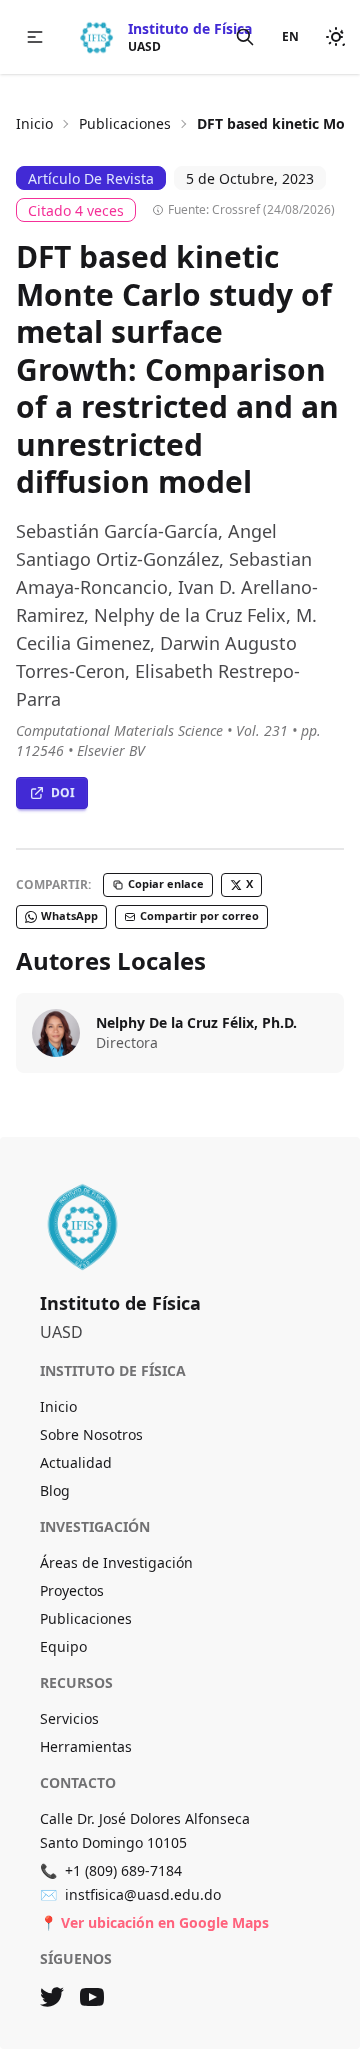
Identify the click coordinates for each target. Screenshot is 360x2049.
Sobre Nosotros (91, 1434)
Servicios (69, 1718)
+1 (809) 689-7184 (111, 1870)
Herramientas (86, 1746)
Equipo (63, 1646)
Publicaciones (125, 123)
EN (290, 36)
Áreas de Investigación (116, 1562)
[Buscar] (245, 37)
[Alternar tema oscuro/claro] (336, 37)
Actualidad (76, 1462)
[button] (35, 37)
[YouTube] (92, 1997)
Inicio (34, 123)
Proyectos (72, 1590)
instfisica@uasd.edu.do (130, 1894)
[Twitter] (52, 1997)
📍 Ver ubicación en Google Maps (154, 1922)
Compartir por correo (199, 915)
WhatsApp (69, 915)
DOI (63, 792)
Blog (55, 1490)
